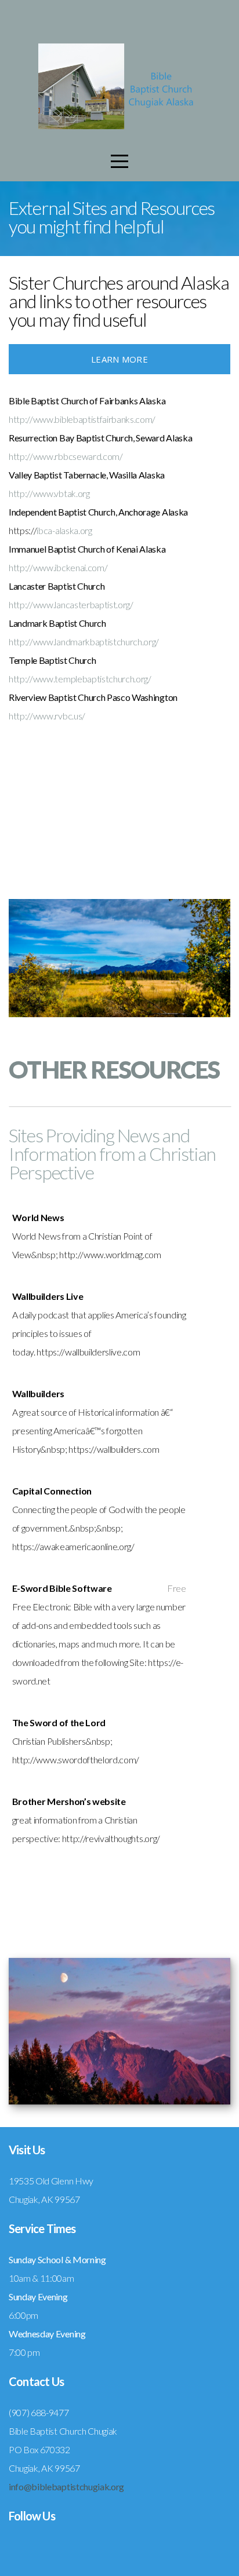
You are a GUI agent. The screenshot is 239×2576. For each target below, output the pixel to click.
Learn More (119, 359)
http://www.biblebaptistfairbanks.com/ (82, 419)
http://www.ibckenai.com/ (58, 567)
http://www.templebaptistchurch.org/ (80, 679)
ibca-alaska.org (64, 530)
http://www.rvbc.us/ (47, 716)
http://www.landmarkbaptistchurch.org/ (84, 642)
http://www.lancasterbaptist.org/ (71, 604)
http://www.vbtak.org (49, 493)
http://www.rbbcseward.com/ (66, 456)
